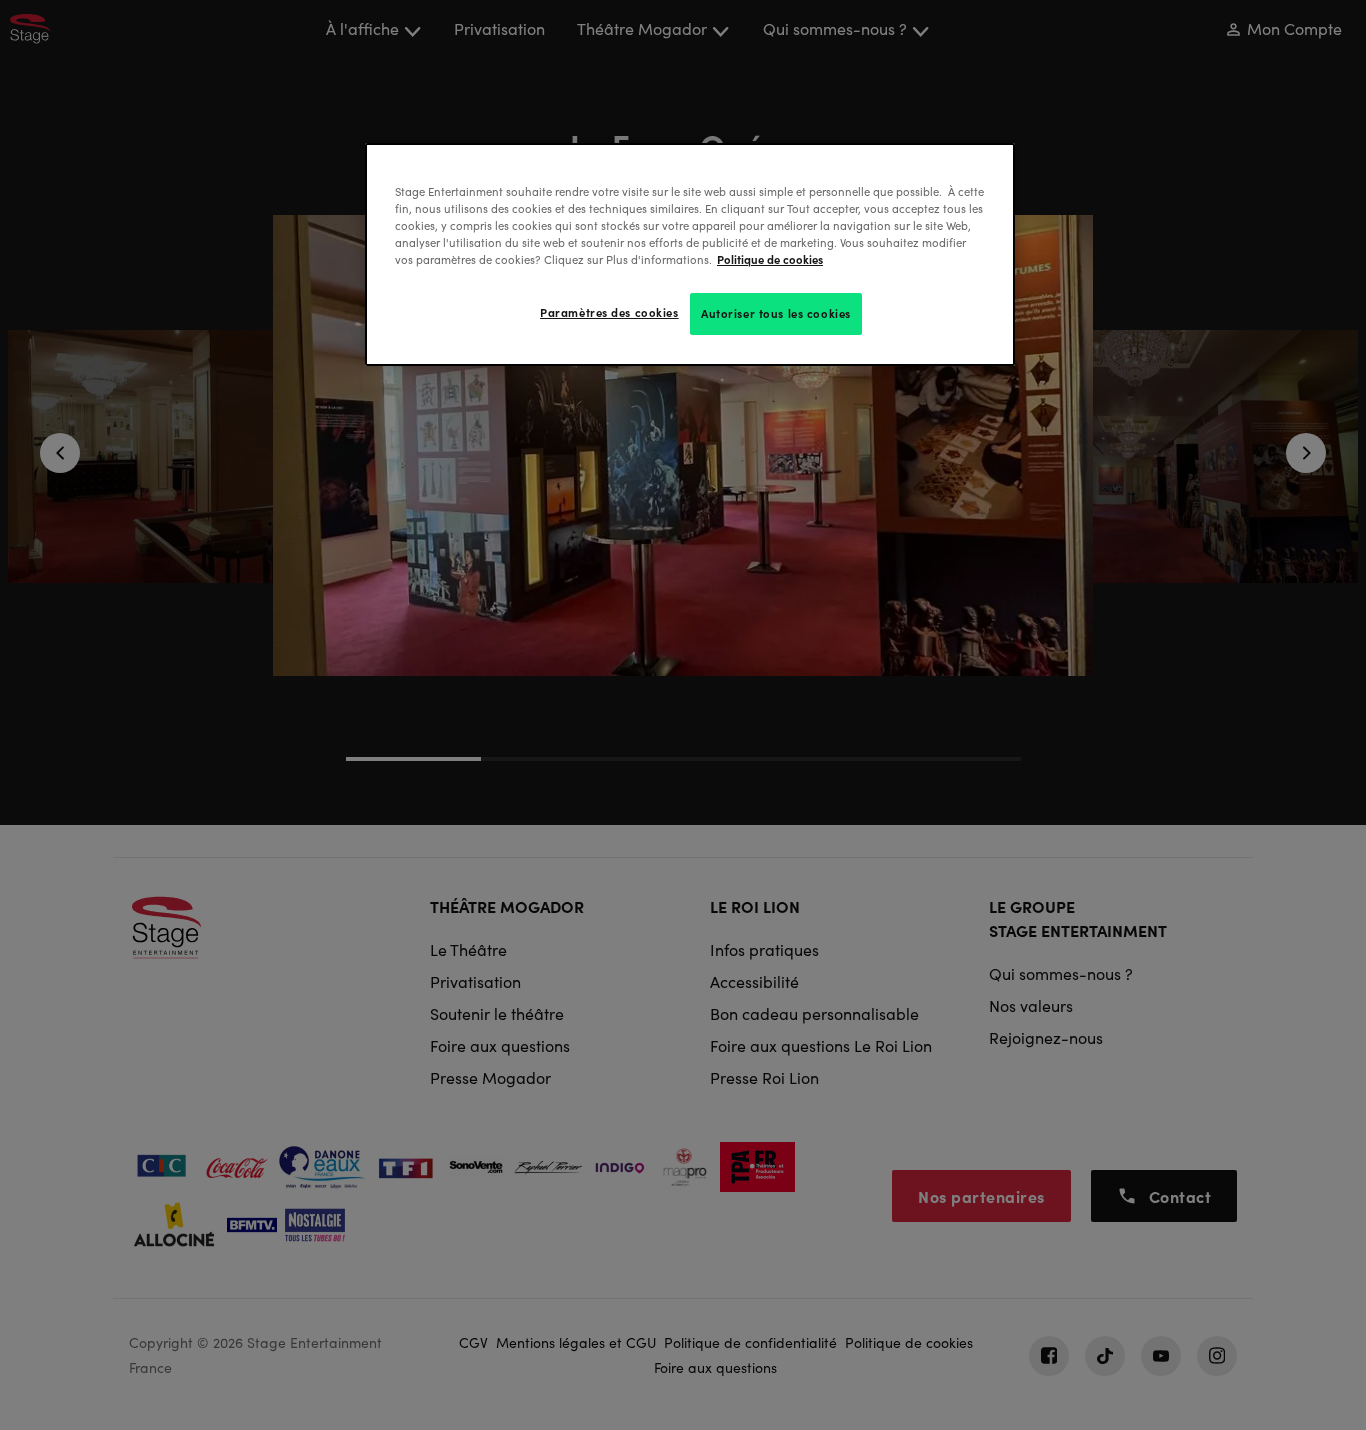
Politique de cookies (770, 259)
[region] (690, 254)
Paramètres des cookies (609, 312)
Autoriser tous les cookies (776, 313)
